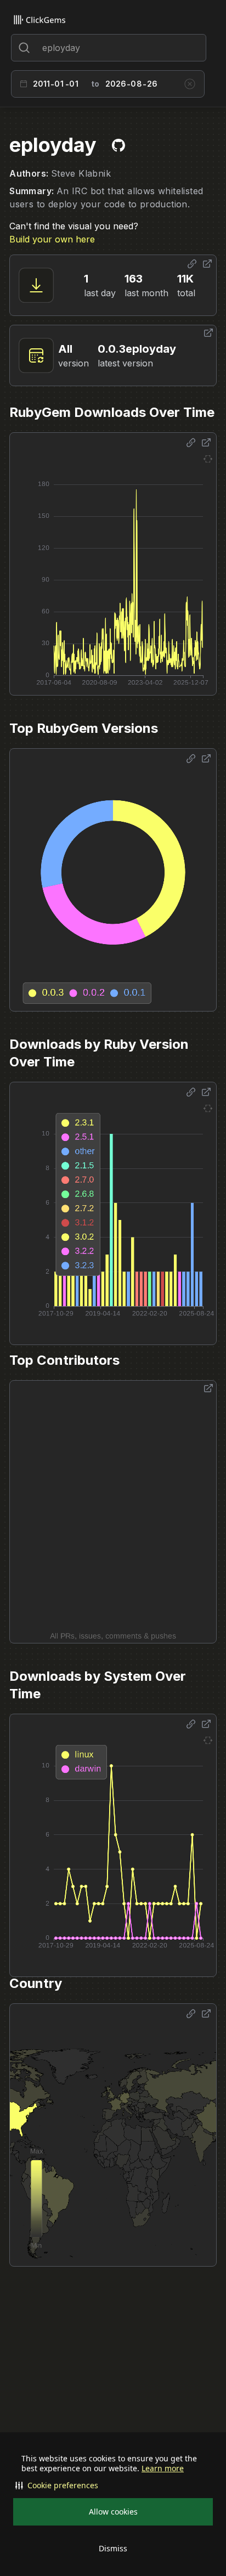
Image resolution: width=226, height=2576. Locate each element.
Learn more (163, 2468)
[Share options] (192, 264)
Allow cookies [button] (113, 2512)
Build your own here (52, 239)
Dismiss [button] (113, 2548)
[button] (113, 2485)
